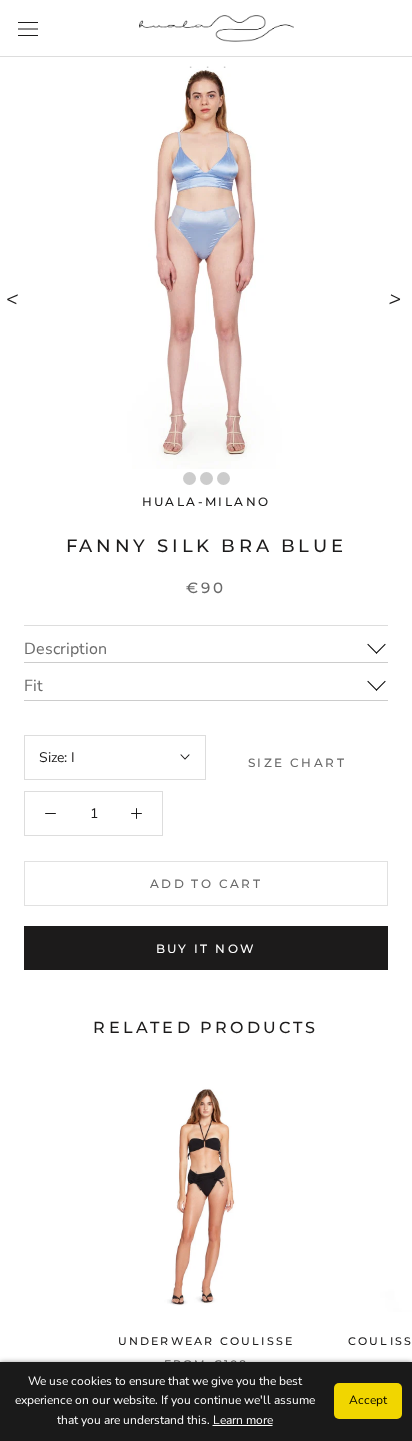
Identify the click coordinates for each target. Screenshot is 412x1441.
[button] (189, 478)
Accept (368, 1400)
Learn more (243, 1420)
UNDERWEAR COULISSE (206, 1341)
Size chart (297, 762)
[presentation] (14, 297)
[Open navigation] (28, 28)
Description (65, 649)
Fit (33, 686)
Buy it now (206, 948)
